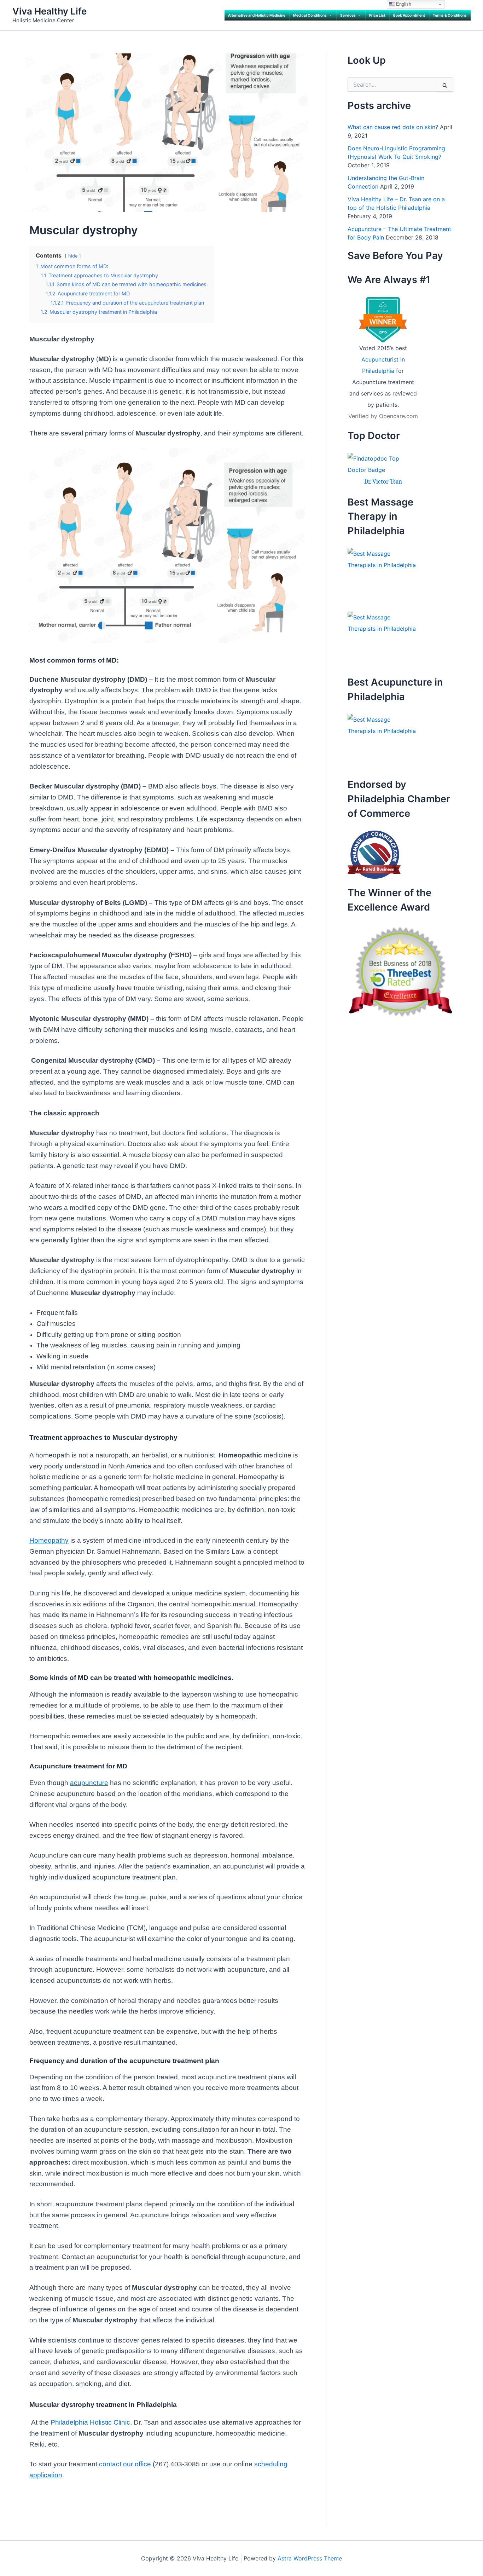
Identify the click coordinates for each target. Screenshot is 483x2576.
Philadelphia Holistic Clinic (90, 2422)
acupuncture (89, 1783)
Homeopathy (49, 1540)
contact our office (125, 2464)
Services (348, 15)
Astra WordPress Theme (310, 2558)
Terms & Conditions (450, 15)
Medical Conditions (310, 15)
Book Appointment (409, 15)
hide (73, 256)
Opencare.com (398, 416)
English (403, 4)
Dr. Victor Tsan (383, 482)
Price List (377, 15)
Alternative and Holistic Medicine (257, 15)
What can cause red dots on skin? (393, 127)
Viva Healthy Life (50, 11)
